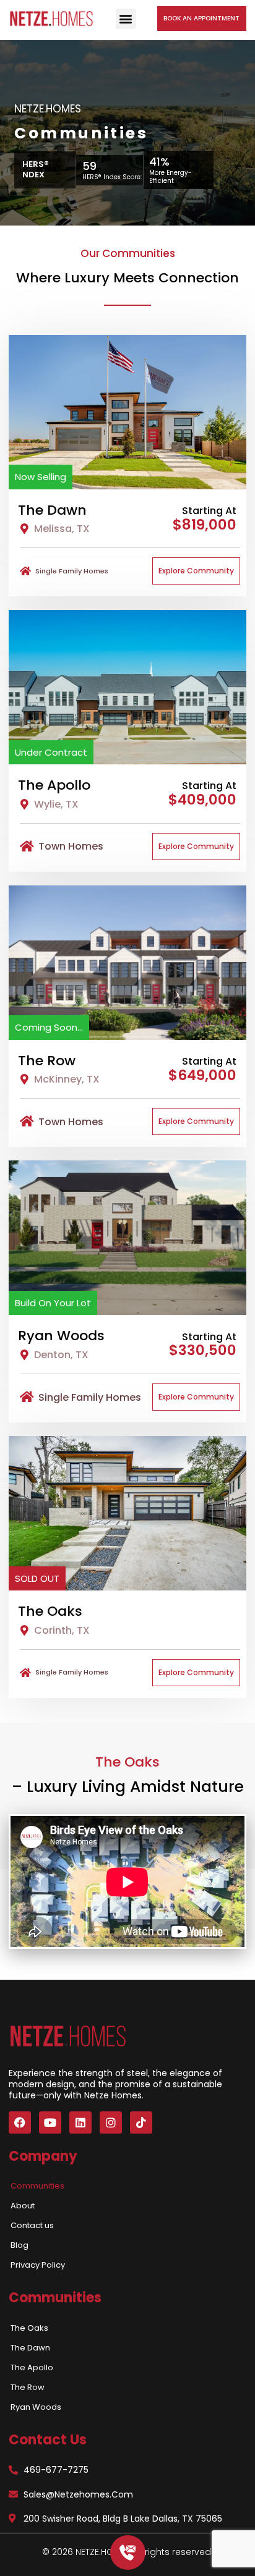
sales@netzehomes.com (78, 2494)
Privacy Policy (38, 2265)
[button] (126, 19)
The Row (28, 2387)
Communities (37, 2186)
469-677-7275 (56, 2470)
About (23, 2206)
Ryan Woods (36, 2407)
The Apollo (32, 2367)
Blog (19, 2245)
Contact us (32, 2225)
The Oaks (29, 2328)
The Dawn (30, 2348)
